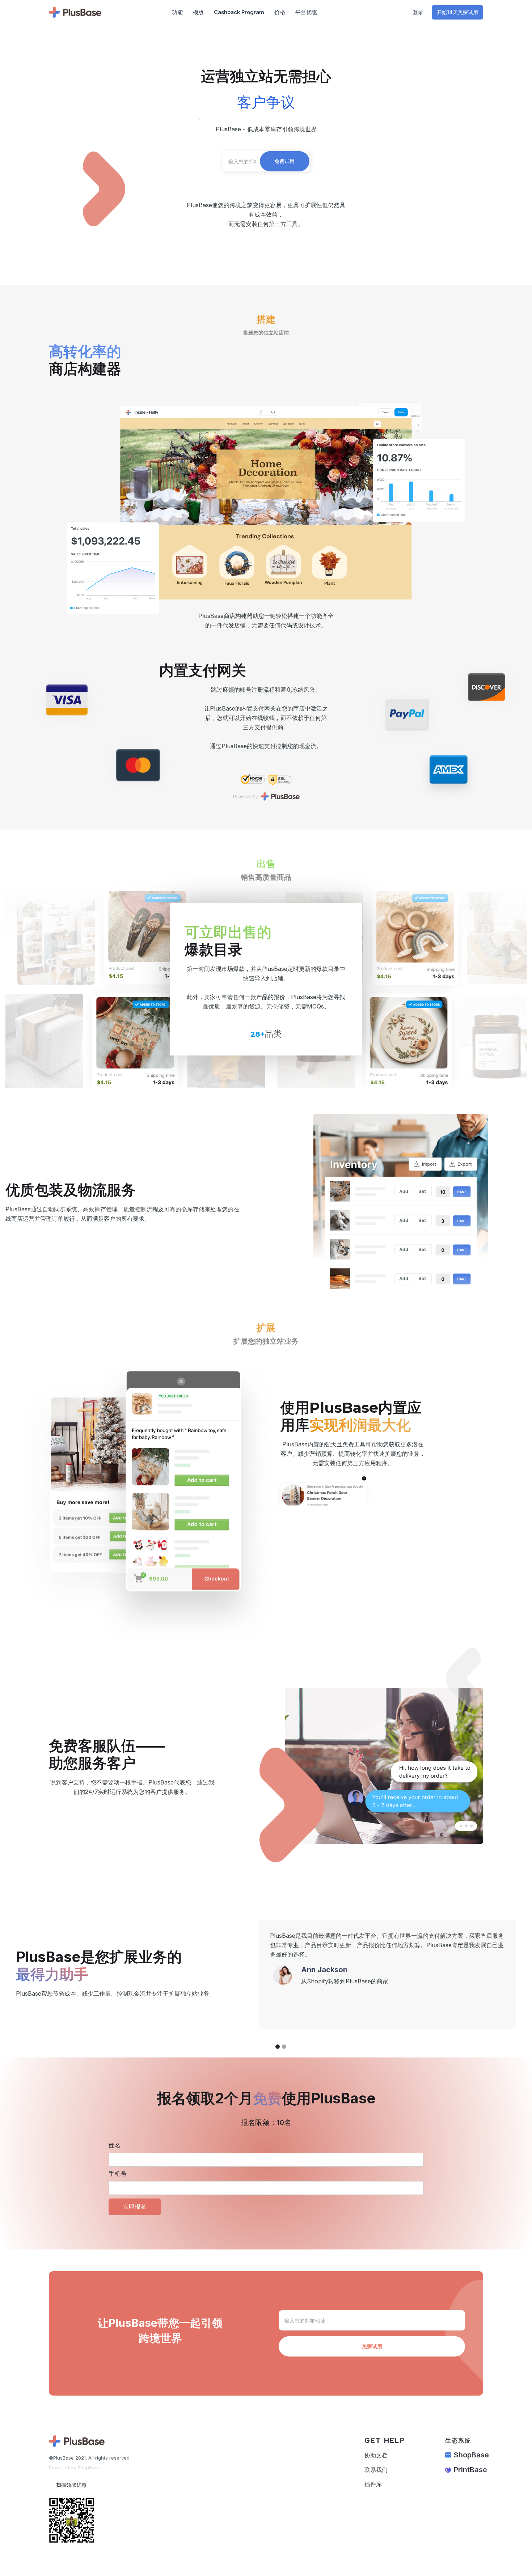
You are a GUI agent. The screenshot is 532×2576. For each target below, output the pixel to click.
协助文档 (376, 2455)
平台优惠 (306, 12)
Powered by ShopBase (75, 2468)
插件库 (373, 2484)
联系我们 (376, 2470)
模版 (198, 12)
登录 (418, 12)
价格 (280, 12)
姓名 (115, 2146)
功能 (177, 12)
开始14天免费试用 (457, 12)
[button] (274, 1974)
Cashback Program (239, 12)
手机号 (118, 2174)
